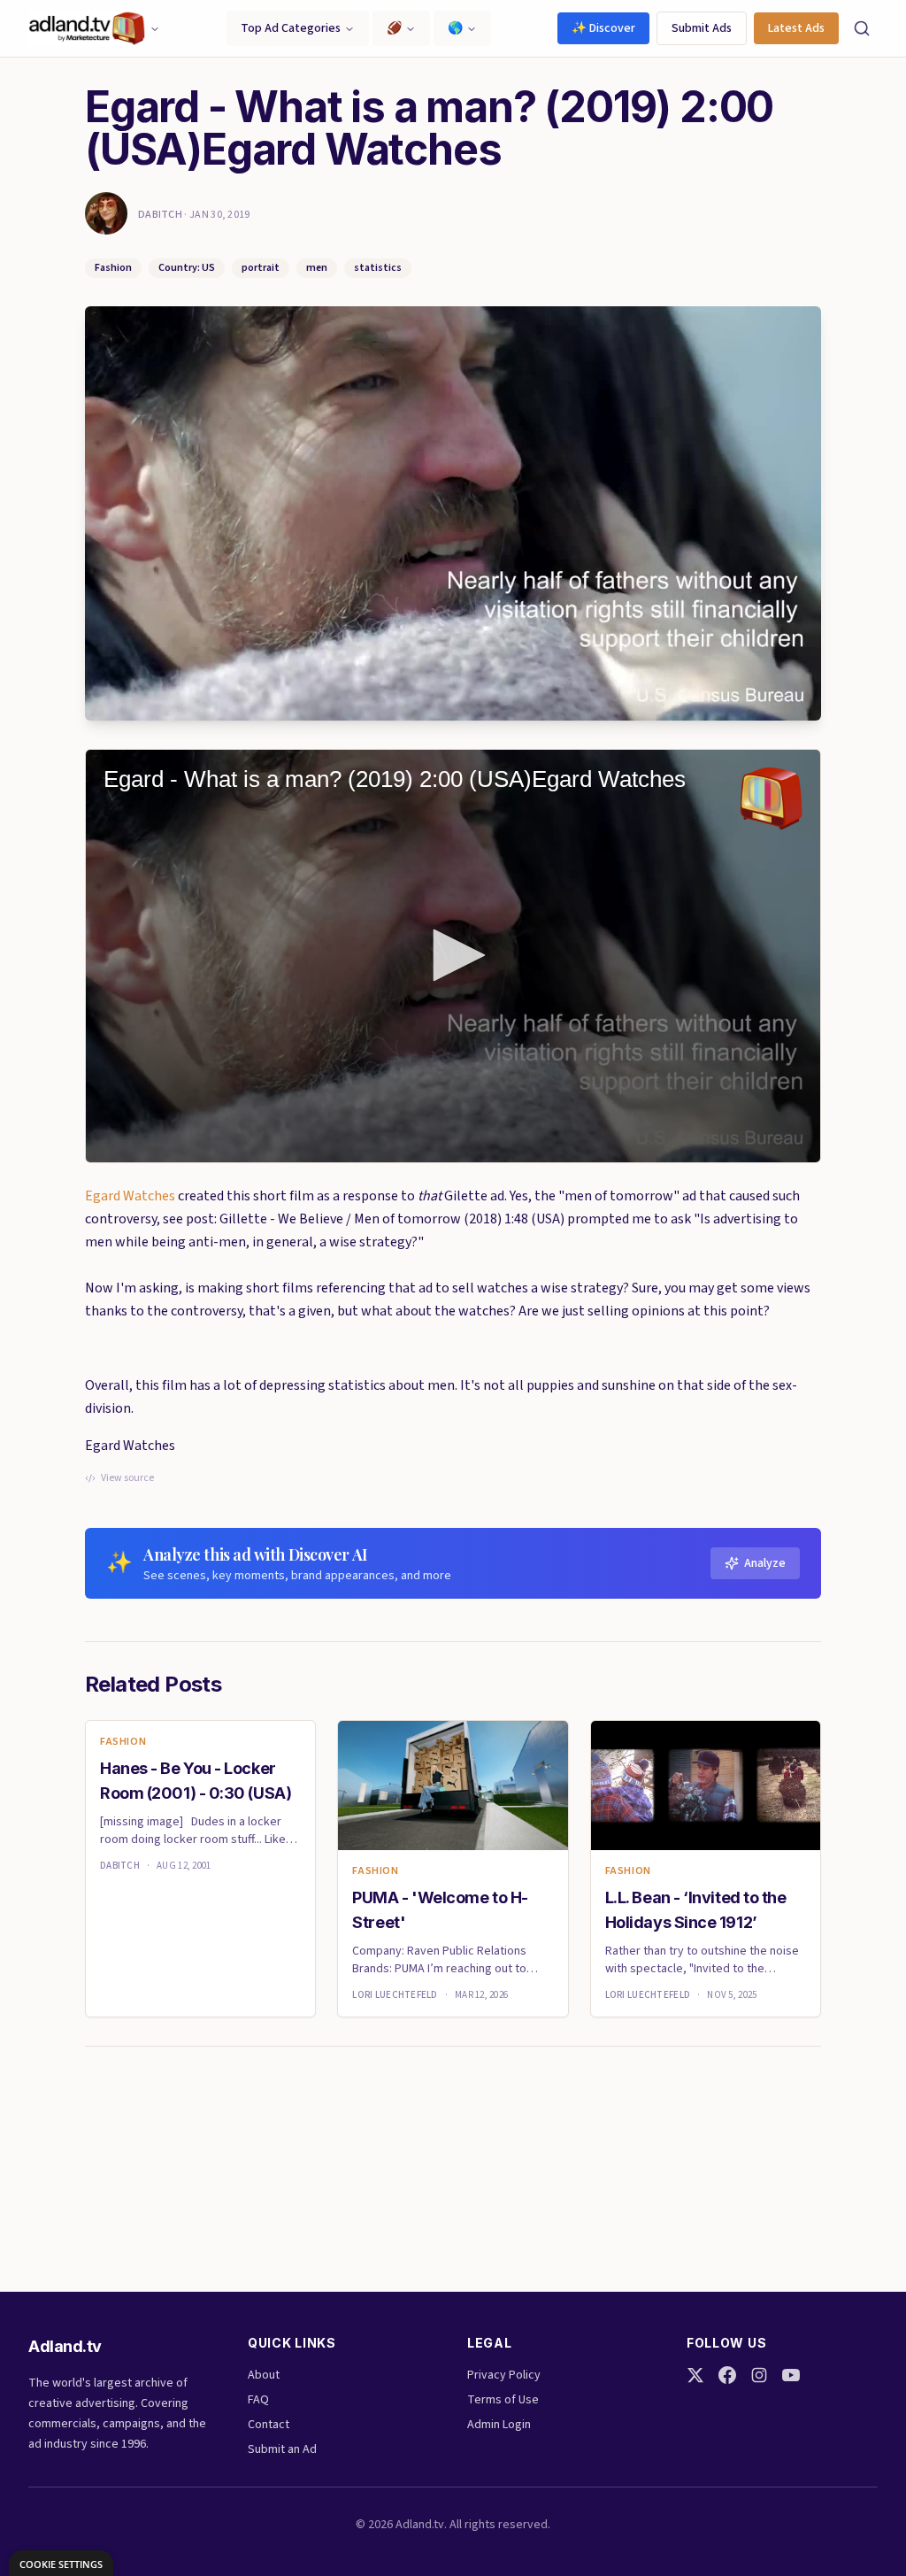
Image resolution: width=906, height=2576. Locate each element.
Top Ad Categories (291, 28)
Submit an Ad (282, 2449)
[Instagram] (759, 2375)
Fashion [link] (123, 1742)
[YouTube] (791, 2375)
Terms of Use (503, 2400)
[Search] (862, 28)
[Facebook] (727, 2375)
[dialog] (61, 2563)
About (264, 2375)
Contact (269, 2425)
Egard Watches (130, 1196)
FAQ (258, 2400)
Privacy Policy (504, 2375)
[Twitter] (695, 2375)
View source (127, 1478)
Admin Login (499, 2425)
